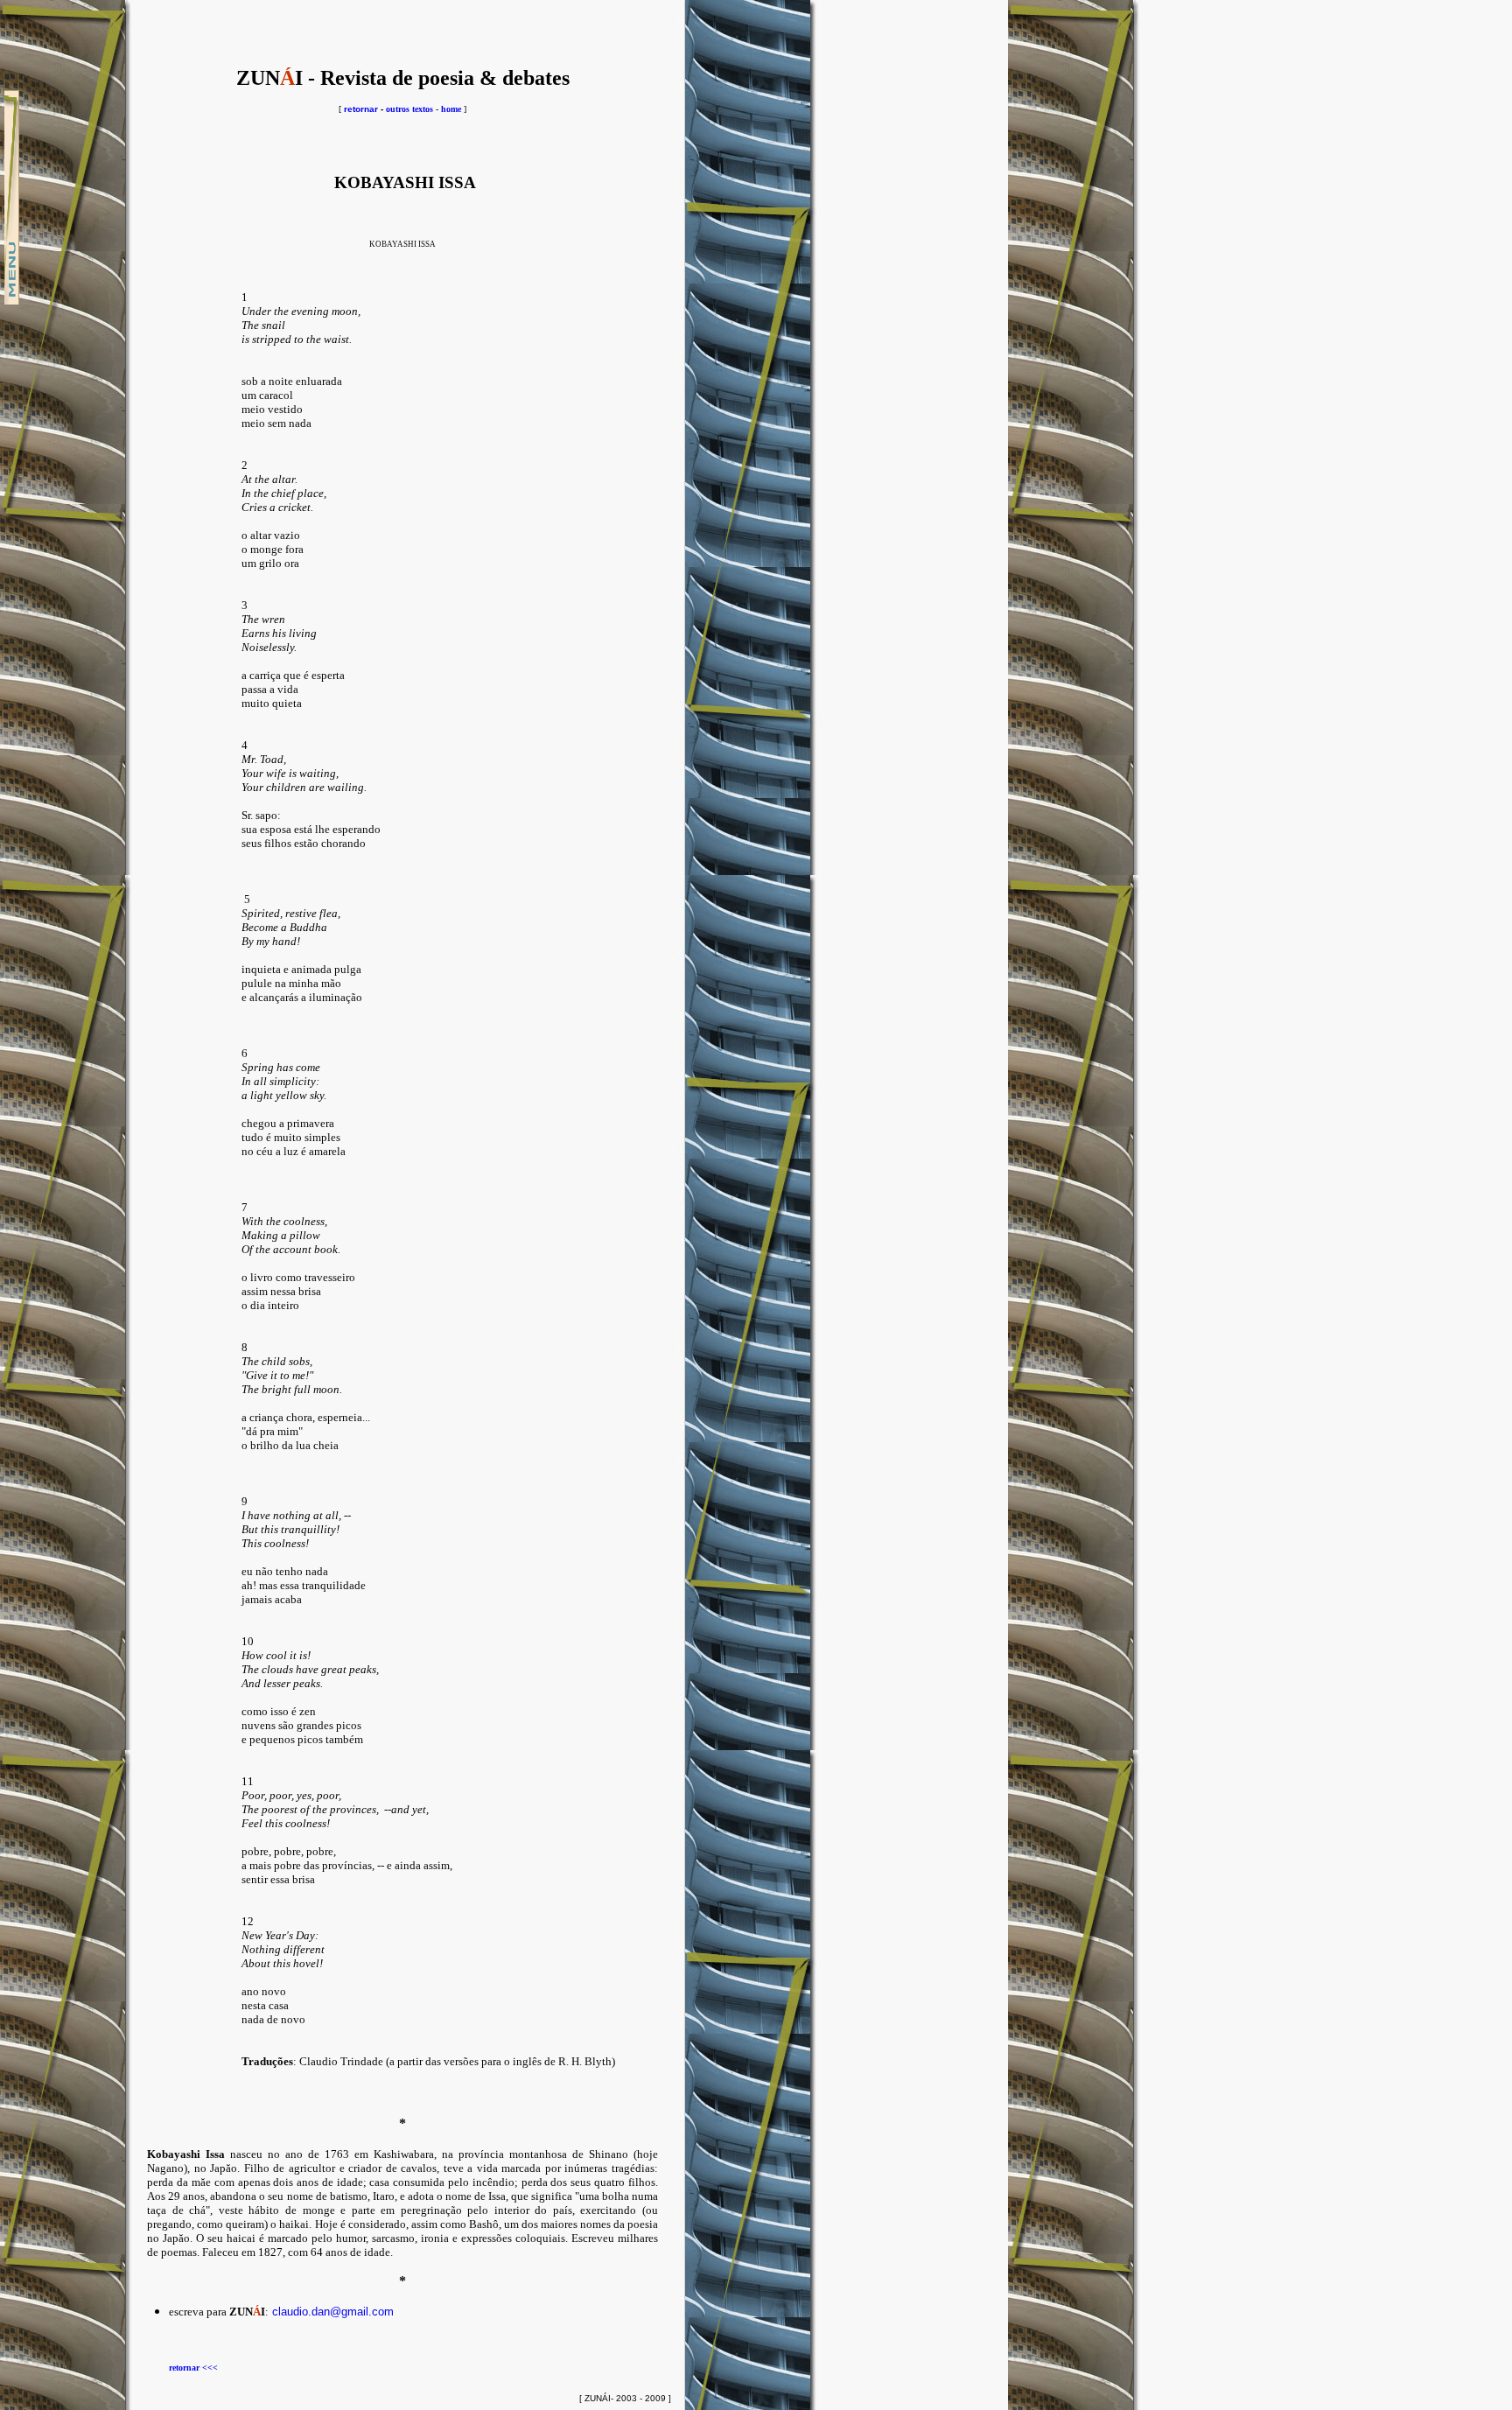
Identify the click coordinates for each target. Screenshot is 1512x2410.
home (451, 109)
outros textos (409, 109)
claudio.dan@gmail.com (333, 2312)
